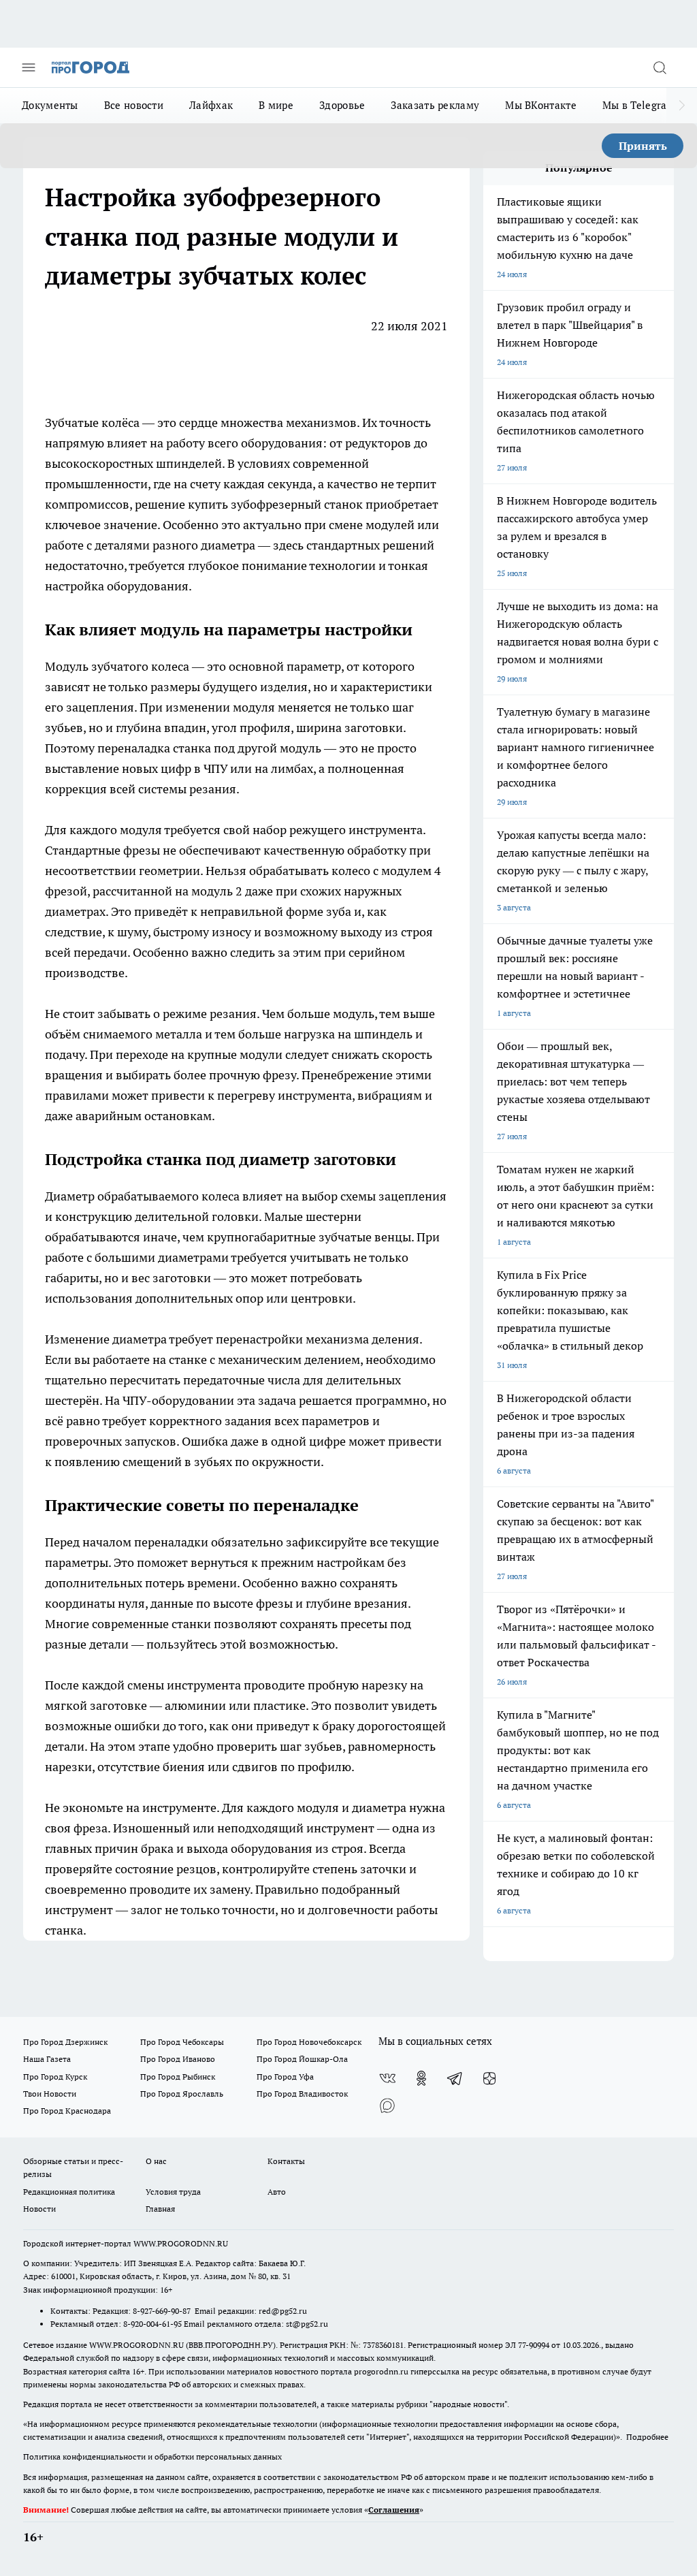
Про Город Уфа (285, 2077)
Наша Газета (47, 2059)
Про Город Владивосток (302, 2094)
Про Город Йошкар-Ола (302, 2059)
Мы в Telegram (639, 105)
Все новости (134, 105)
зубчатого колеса (140, 666)
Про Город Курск (55, 2077)
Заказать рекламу (435, 105)
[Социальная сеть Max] (387, 2105)
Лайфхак (211, 105)
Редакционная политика (69, 2192)
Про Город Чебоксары (182, 2042)
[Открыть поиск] (660, 67)
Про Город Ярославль (182, 2094)
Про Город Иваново (178, 2059)
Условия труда (173, 2192)
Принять (643, 146)
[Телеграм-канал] (455, 2078)
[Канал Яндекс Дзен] (489, 2078)
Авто (277, 2192)
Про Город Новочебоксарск (309, 2042)
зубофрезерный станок (297, 504)
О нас (156, 2161)
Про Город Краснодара (67, 2111)
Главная (160, 2209)
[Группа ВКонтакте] (387, 2078)
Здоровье (342, 105)
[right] (682, 106)
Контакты (286, 2161)
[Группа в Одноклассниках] (421, 2078)
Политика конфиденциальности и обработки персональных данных (152, 2456)
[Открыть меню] (29, 67)
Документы (50, 105)
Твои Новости (50, 2094)
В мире (276, 105)
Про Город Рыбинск (178, 2077)
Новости (39, 2209)
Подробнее (647, 2437)
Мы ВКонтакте (541, 105)
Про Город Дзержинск (65, 2042)
